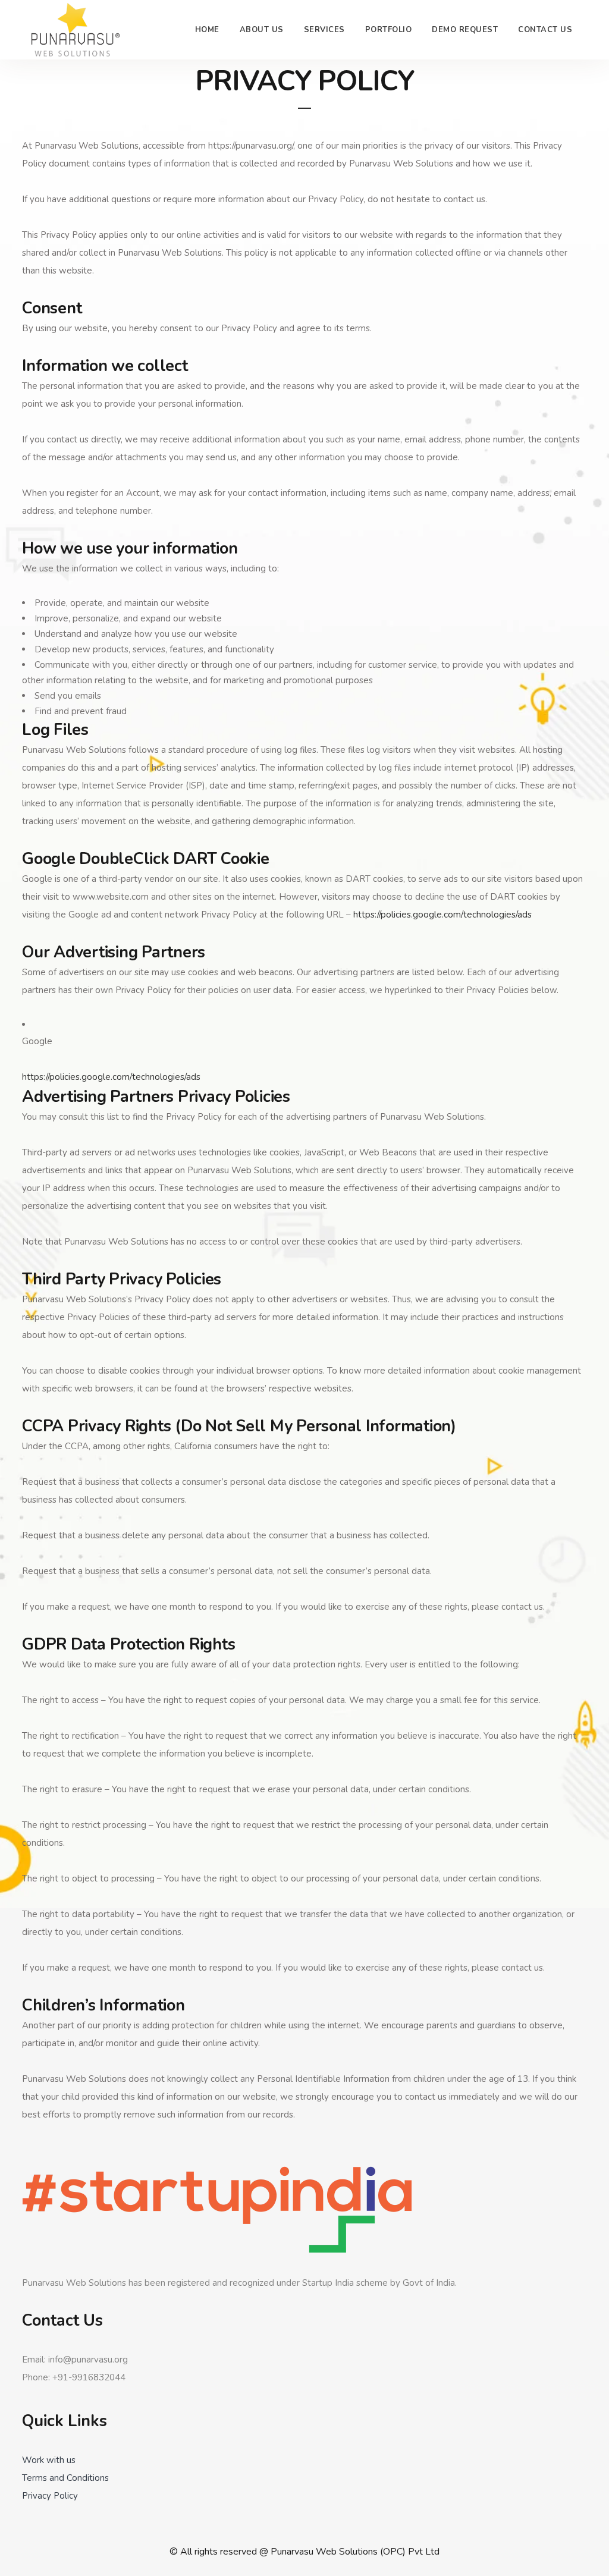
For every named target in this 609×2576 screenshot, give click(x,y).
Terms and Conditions (65, 2478)
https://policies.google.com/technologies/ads (442, 915)
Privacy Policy (50, 2496)
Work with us (49, 2460)
